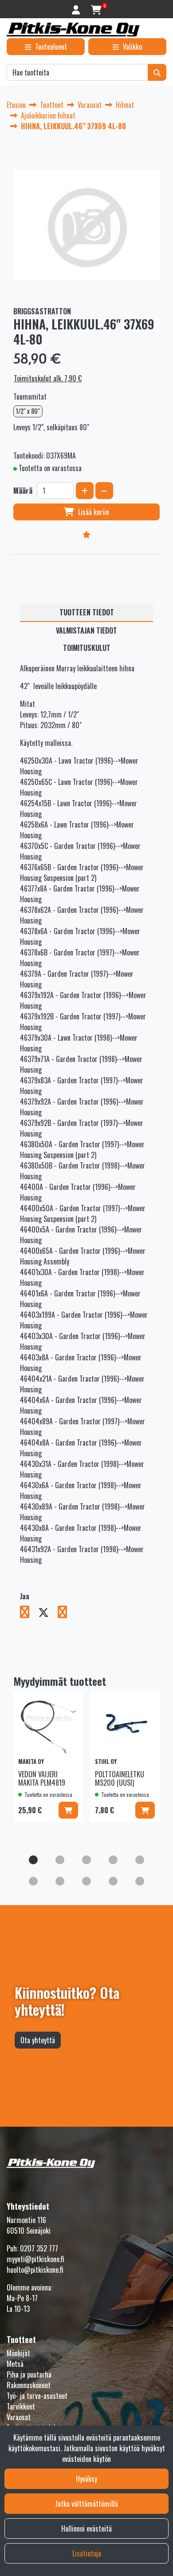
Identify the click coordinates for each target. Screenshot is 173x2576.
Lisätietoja (87, 2553)
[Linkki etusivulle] (73, 30)
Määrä (23, 491)
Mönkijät (18, 2353)
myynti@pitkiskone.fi (35, 2259)
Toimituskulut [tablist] (87, 648)
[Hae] (157, 72)
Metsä (15, 2364)
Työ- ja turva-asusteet (37, 2396)
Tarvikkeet (21, 2406)
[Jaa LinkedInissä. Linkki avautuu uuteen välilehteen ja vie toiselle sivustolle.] (66, 1613)
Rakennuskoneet (29, 2385)
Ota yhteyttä (38, 2040)
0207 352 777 (39, 2248)
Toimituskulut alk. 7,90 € (48, 378)
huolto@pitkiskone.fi (35, 2270)
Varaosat (19, 2417)
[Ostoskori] (96, 9)
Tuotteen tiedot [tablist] (87, 612)
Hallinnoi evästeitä (86, 2528)
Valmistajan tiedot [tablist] (86, 630)
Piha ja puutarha (29, 2374)
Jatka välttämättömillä (86, 2504)
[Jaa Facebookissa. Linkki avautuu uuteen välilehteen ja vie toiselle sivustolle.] (29, 1613)
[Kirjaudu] (77, 9)
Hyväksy (86, 2479)
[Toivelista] (86, 534)
